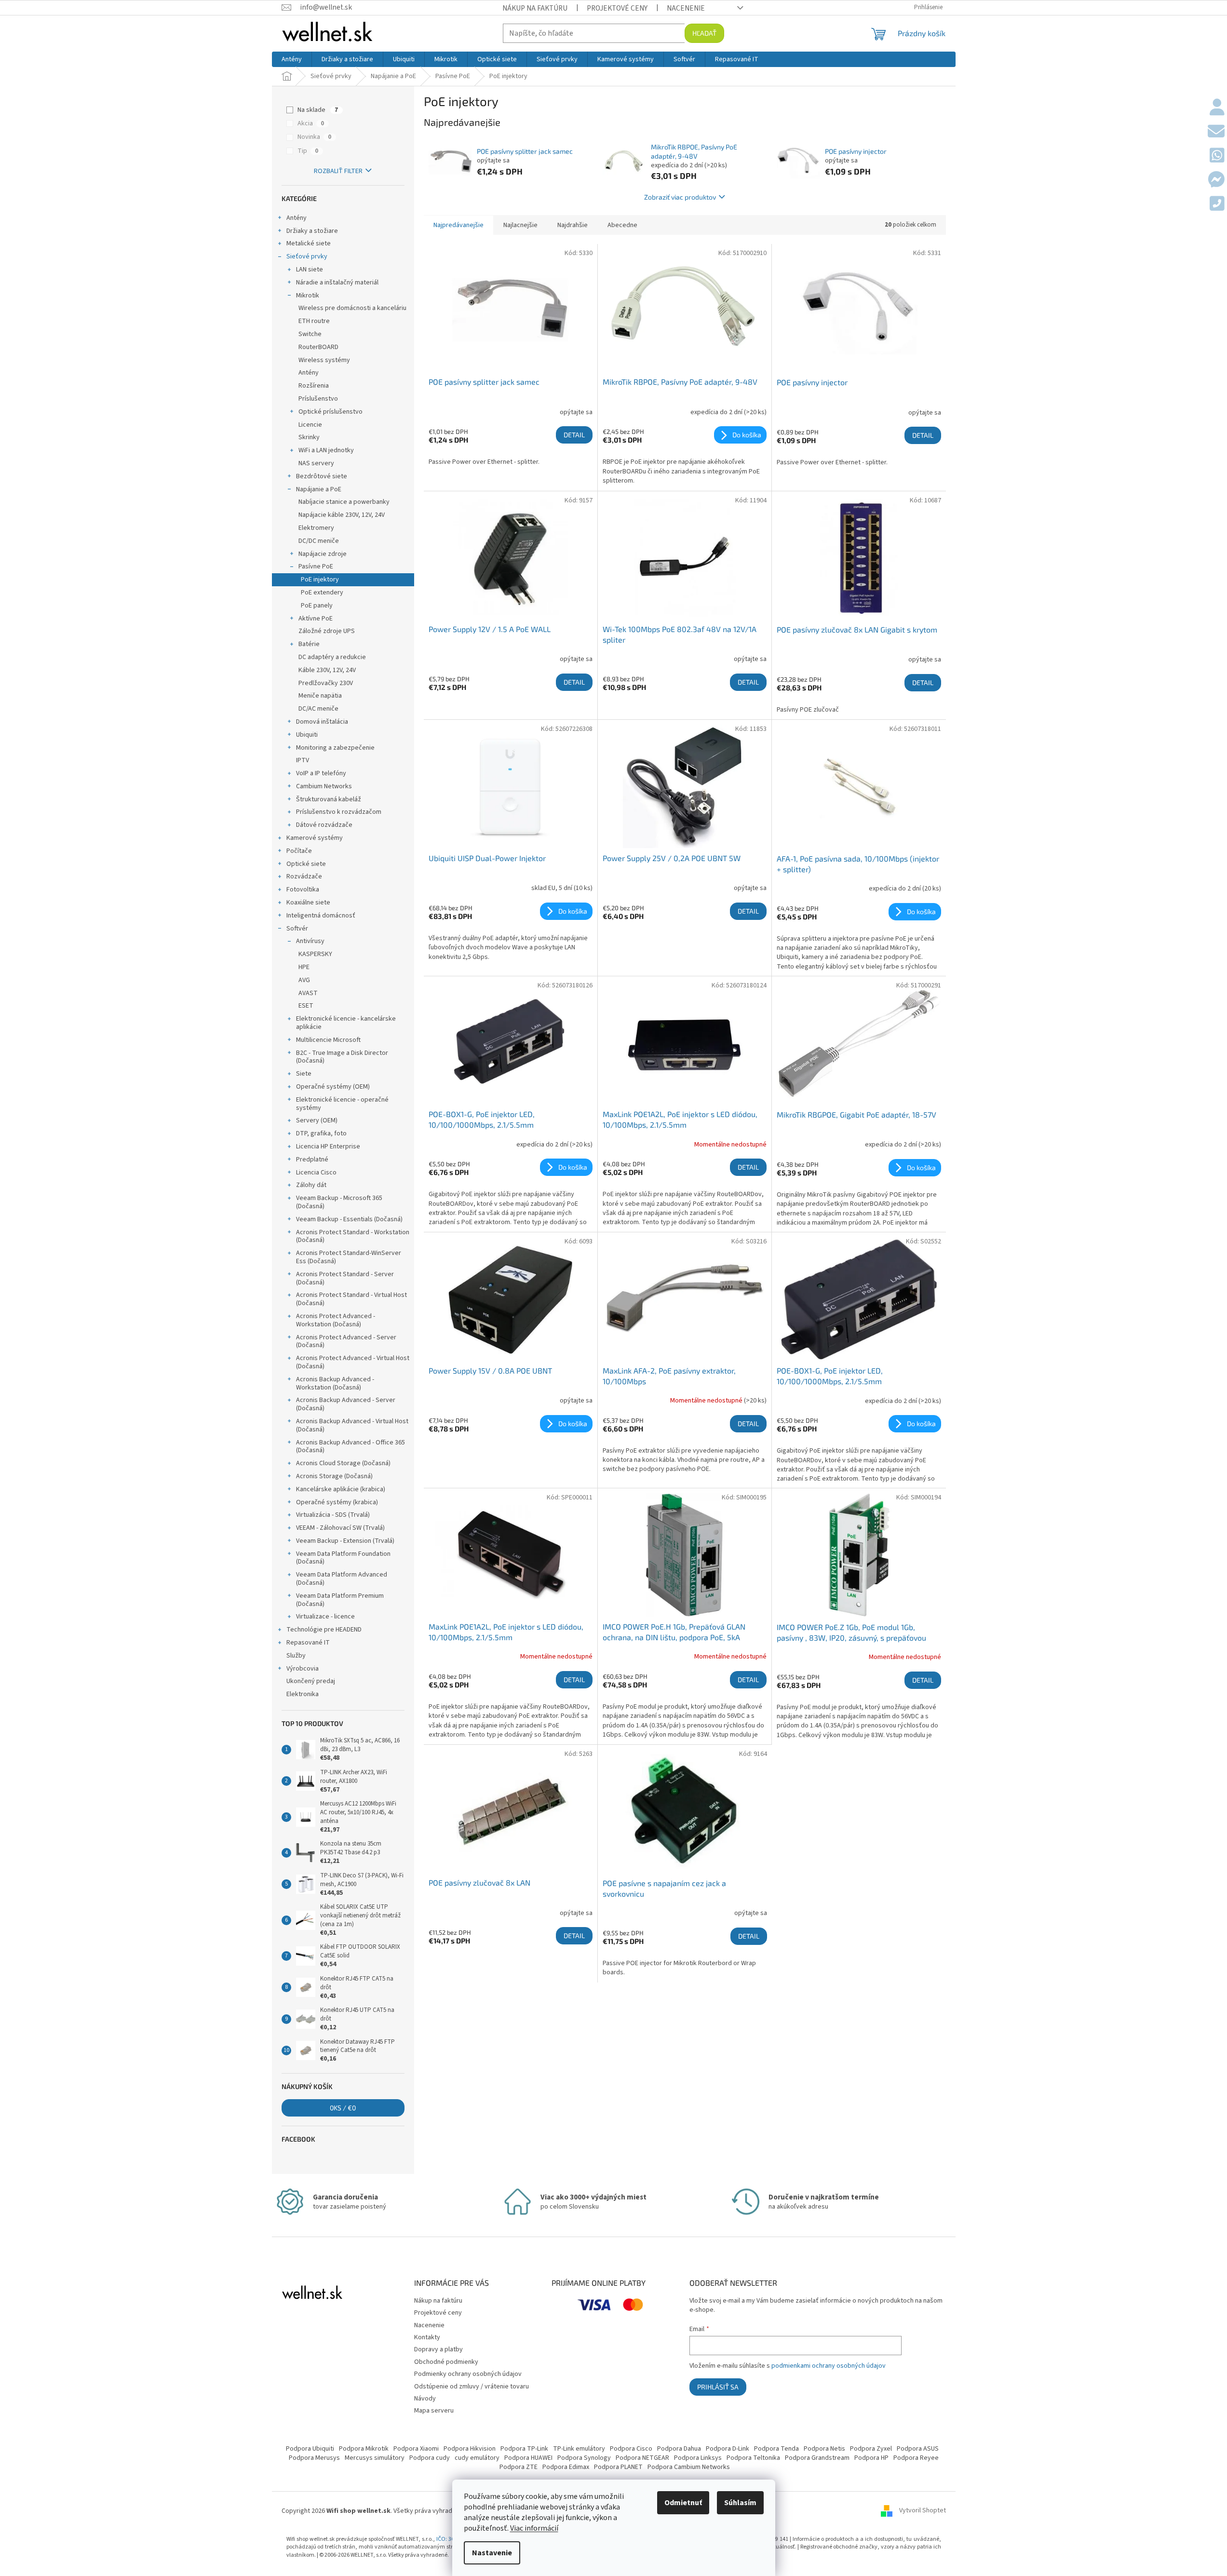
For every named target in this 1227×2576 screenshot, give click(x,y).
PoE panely (317, 606)
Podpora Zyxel (871, 2449)
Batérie (309, 644)
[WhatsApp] (1217, 156)
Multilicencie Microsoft (328, 1040)
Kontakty (427, 2337)
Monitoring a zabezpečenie (335, 748)
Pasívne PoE (316, 566)
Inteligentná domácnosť (321, 916)
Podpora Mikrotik (364, 2449)
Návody (425, 2399)
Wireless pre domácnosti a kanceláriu (352, 308)
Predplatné (312, 1160)
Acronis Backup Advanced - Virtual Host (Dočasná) (352, 1425)
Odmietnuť (683, 2503)
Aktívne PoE (316, 619)
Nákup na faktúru (535, 8)
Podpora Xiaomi (416, 2449)
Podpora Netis (824, 2449)
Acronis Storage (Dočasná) (334, 1476)
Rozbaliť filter (338, 171)
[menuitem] (292, 59)
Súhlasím (740, 2503)
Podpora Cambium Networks (689, 2467)
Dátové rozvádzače (324, 825)
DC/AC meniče (318, 709)
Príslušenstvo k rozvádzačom (339, 812)
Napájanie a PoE (319, 489)
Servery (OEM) (317, 1120)
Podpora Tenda (776, 2449)
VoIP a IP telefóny (321, 773)
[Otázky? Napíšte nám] (1216, 132)
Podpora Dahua (679, 2449)
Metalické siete (309, 243)
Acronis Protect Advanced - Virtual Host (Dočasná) (353, 1362)
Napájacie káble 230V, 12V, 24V (342, 515)
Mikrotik (308, 296)
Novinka (314, 137)
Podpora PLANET (618, 2467)
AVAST (308, 993)
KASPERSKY (315, 954)
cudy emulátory (477, 2458)
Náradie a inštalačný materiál (337, 283)
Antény (297, 218)
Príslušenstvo (318, 399)
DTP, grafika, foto (321, 1133)
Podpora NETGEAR (642, 2458)
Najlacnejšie (520, 225)
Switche (310, 334)
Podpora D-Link (728, 2449)
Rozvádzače (304, 877)
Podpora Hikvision (470, 2449)
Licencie (310, 425)
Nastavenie (492, 2553)
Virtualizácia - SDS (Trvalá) (333, 1515)
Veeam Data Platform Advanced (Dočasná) (342, 1579)
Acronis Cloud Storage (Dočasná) (343, 1463)
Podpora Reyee (916, 2458)
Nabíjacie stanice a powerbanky (344, 502)
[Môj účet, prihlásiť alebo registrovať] (1217, 108)
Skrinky (309, 437)
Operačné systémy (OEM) (333, 1087)
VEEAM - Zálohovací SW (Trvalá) (340, 1528)
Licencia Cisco (316, 1173)
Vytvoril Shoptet (923, 2511)
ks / (343, 2108)
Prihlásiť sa (718, 2387)
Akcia (311, 123)
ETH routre (314, 321)
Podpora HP (871, 2458)
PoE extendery (322, 593)
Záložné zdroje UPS (327, 631)
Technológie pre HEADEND (324, 1630)
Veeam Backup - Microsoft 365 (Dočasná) (339, 1202)
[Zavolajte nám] (1217, 204)
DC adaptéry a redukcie (332, 657)
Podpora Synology (584, 2458)
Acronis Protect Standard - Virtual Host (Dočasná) (351, 1299)
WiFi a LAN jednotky (326, 450)
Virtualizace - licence (325, 1617)
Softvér (297, 929)
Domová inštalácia (322, 722)
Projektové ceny (617, 8)
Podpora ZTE (519, 2467)
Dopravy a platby (438, 2349)
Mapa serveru (434, 2411)
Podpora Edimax (566, 2467)
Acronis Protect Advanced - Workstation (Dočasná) (336, 1320)
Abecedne (622, 225)
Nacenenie (686, 8)
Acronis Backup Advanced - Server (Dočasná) (346, 1404)
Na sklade (318, 110)
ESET (306, 1006)
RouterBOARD (318, 347)
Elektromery (316, 528)
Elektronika (303, 1694)
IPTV (303, 760)
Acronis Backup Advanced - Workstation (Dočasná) (335, 1383)
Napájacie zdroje (323, 554)
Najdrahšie (573, 225)
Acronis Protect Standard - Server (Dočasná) (345, 1278)
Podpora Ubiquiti (310, 2449)
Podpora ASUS (918, 2449)
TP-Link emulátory (579, 2449)
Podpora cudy (430, 2458)
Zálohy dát (311, 1185)
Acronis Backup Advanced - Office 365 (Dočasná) (351, 1447)
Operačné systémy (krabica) (337, 1502)
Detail (574, 435)
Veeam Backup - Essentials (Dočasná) (349, 1219)
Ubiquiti (307, 735)
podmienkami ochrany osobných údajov (829, 2366)
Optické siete (306, 864)
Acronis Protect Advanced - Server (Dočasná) (346, 1342)
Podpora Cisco (631, 2449)
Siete (304, 1074)
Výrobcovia (303, 1669)
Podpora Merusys (314, 2458)
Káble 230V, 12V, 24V (327, 670)
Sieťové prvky (307, 256)
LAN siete (310, 270)
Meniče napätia (320, 696)
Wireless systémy (324, 360)
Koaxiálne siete (308, 903)
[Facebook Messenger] (1216, 180)
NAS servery (316, 463)
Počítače (299, 851)
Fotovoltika (303, 890)
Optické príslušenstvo (330, 412)
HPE (304, 967)
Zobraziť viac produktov (680, 197)
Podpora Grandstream (817, 2458)
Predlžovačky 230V (326, 683)
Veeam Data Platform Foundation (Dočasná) (343, 1558)
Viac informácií (534, 2528)
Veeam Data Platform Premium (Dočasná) (340, 1600)
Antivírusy (310, 941)
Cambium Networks (324, 786)
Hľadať (704, 33)
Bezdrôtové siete (322, 476)
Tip (308, 151)
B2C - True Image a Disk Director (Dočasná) (342, 1057)
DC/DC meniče (319, 541)
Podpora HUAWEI (528, 2458)
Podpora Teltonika (753, 2458)
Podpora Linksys (698, 2458)
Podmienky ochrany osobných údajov (468, 2374)
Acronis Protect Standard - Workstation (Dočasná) (353, 1236)
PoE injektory (320, 580)
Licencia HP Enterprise (328, 1146)
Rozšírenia (314, 386)
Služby (296, 1656)
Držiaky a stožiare (312, 231)
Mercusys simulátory (375, 2458)
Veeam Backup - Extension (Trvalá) (345, 1541)
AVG (304, 980)
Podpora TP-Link (524, 2449)
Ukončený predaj (311, 1681)
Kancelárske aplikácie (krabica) (341, 1489)
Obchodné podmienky (446, 2362)
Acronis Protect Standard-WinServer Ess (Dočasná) (349, 1257)
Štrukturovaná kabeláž (329, 799)
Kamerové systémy (315, 838)
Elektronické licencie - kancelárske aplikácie (346, 1023)
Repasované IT (308, 1643)
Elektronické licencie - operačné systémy (342, 1104)
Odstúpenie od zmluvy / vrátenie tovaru (472, 2387)
